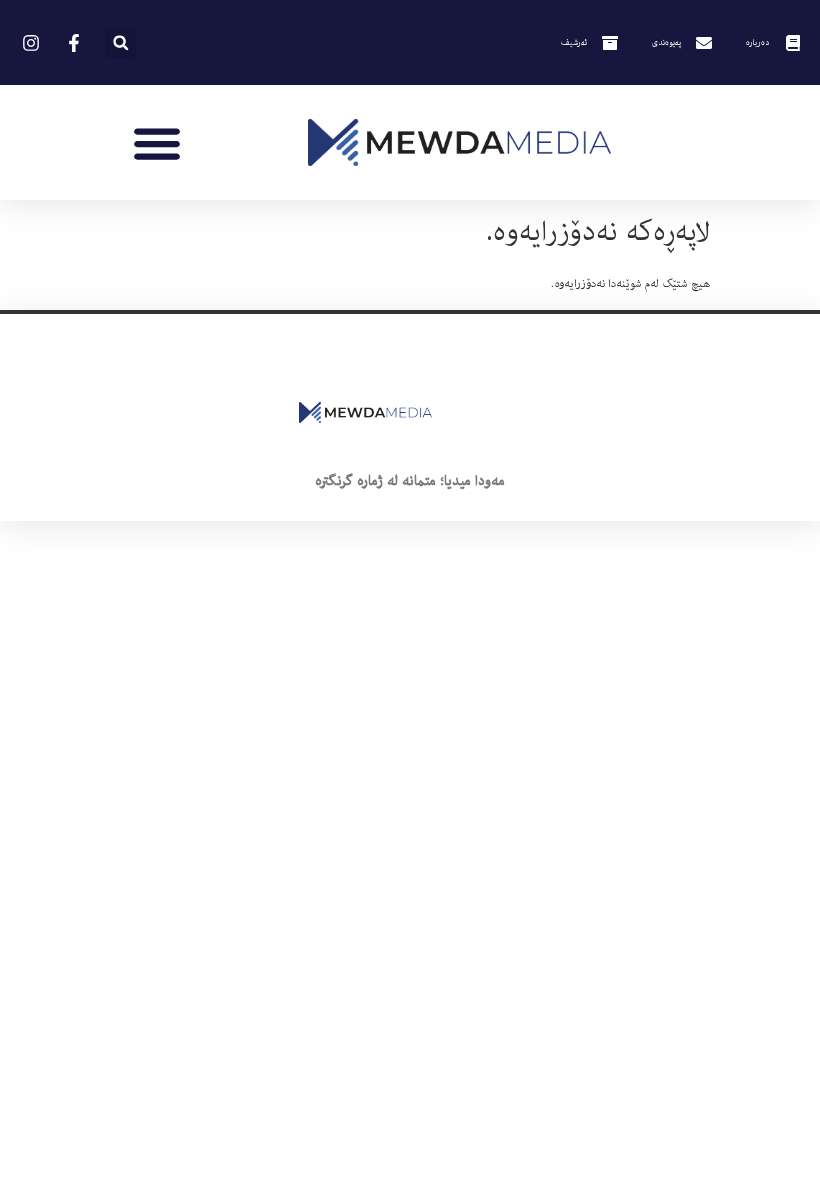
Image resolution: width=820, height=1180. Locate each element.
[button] (120, 42)
